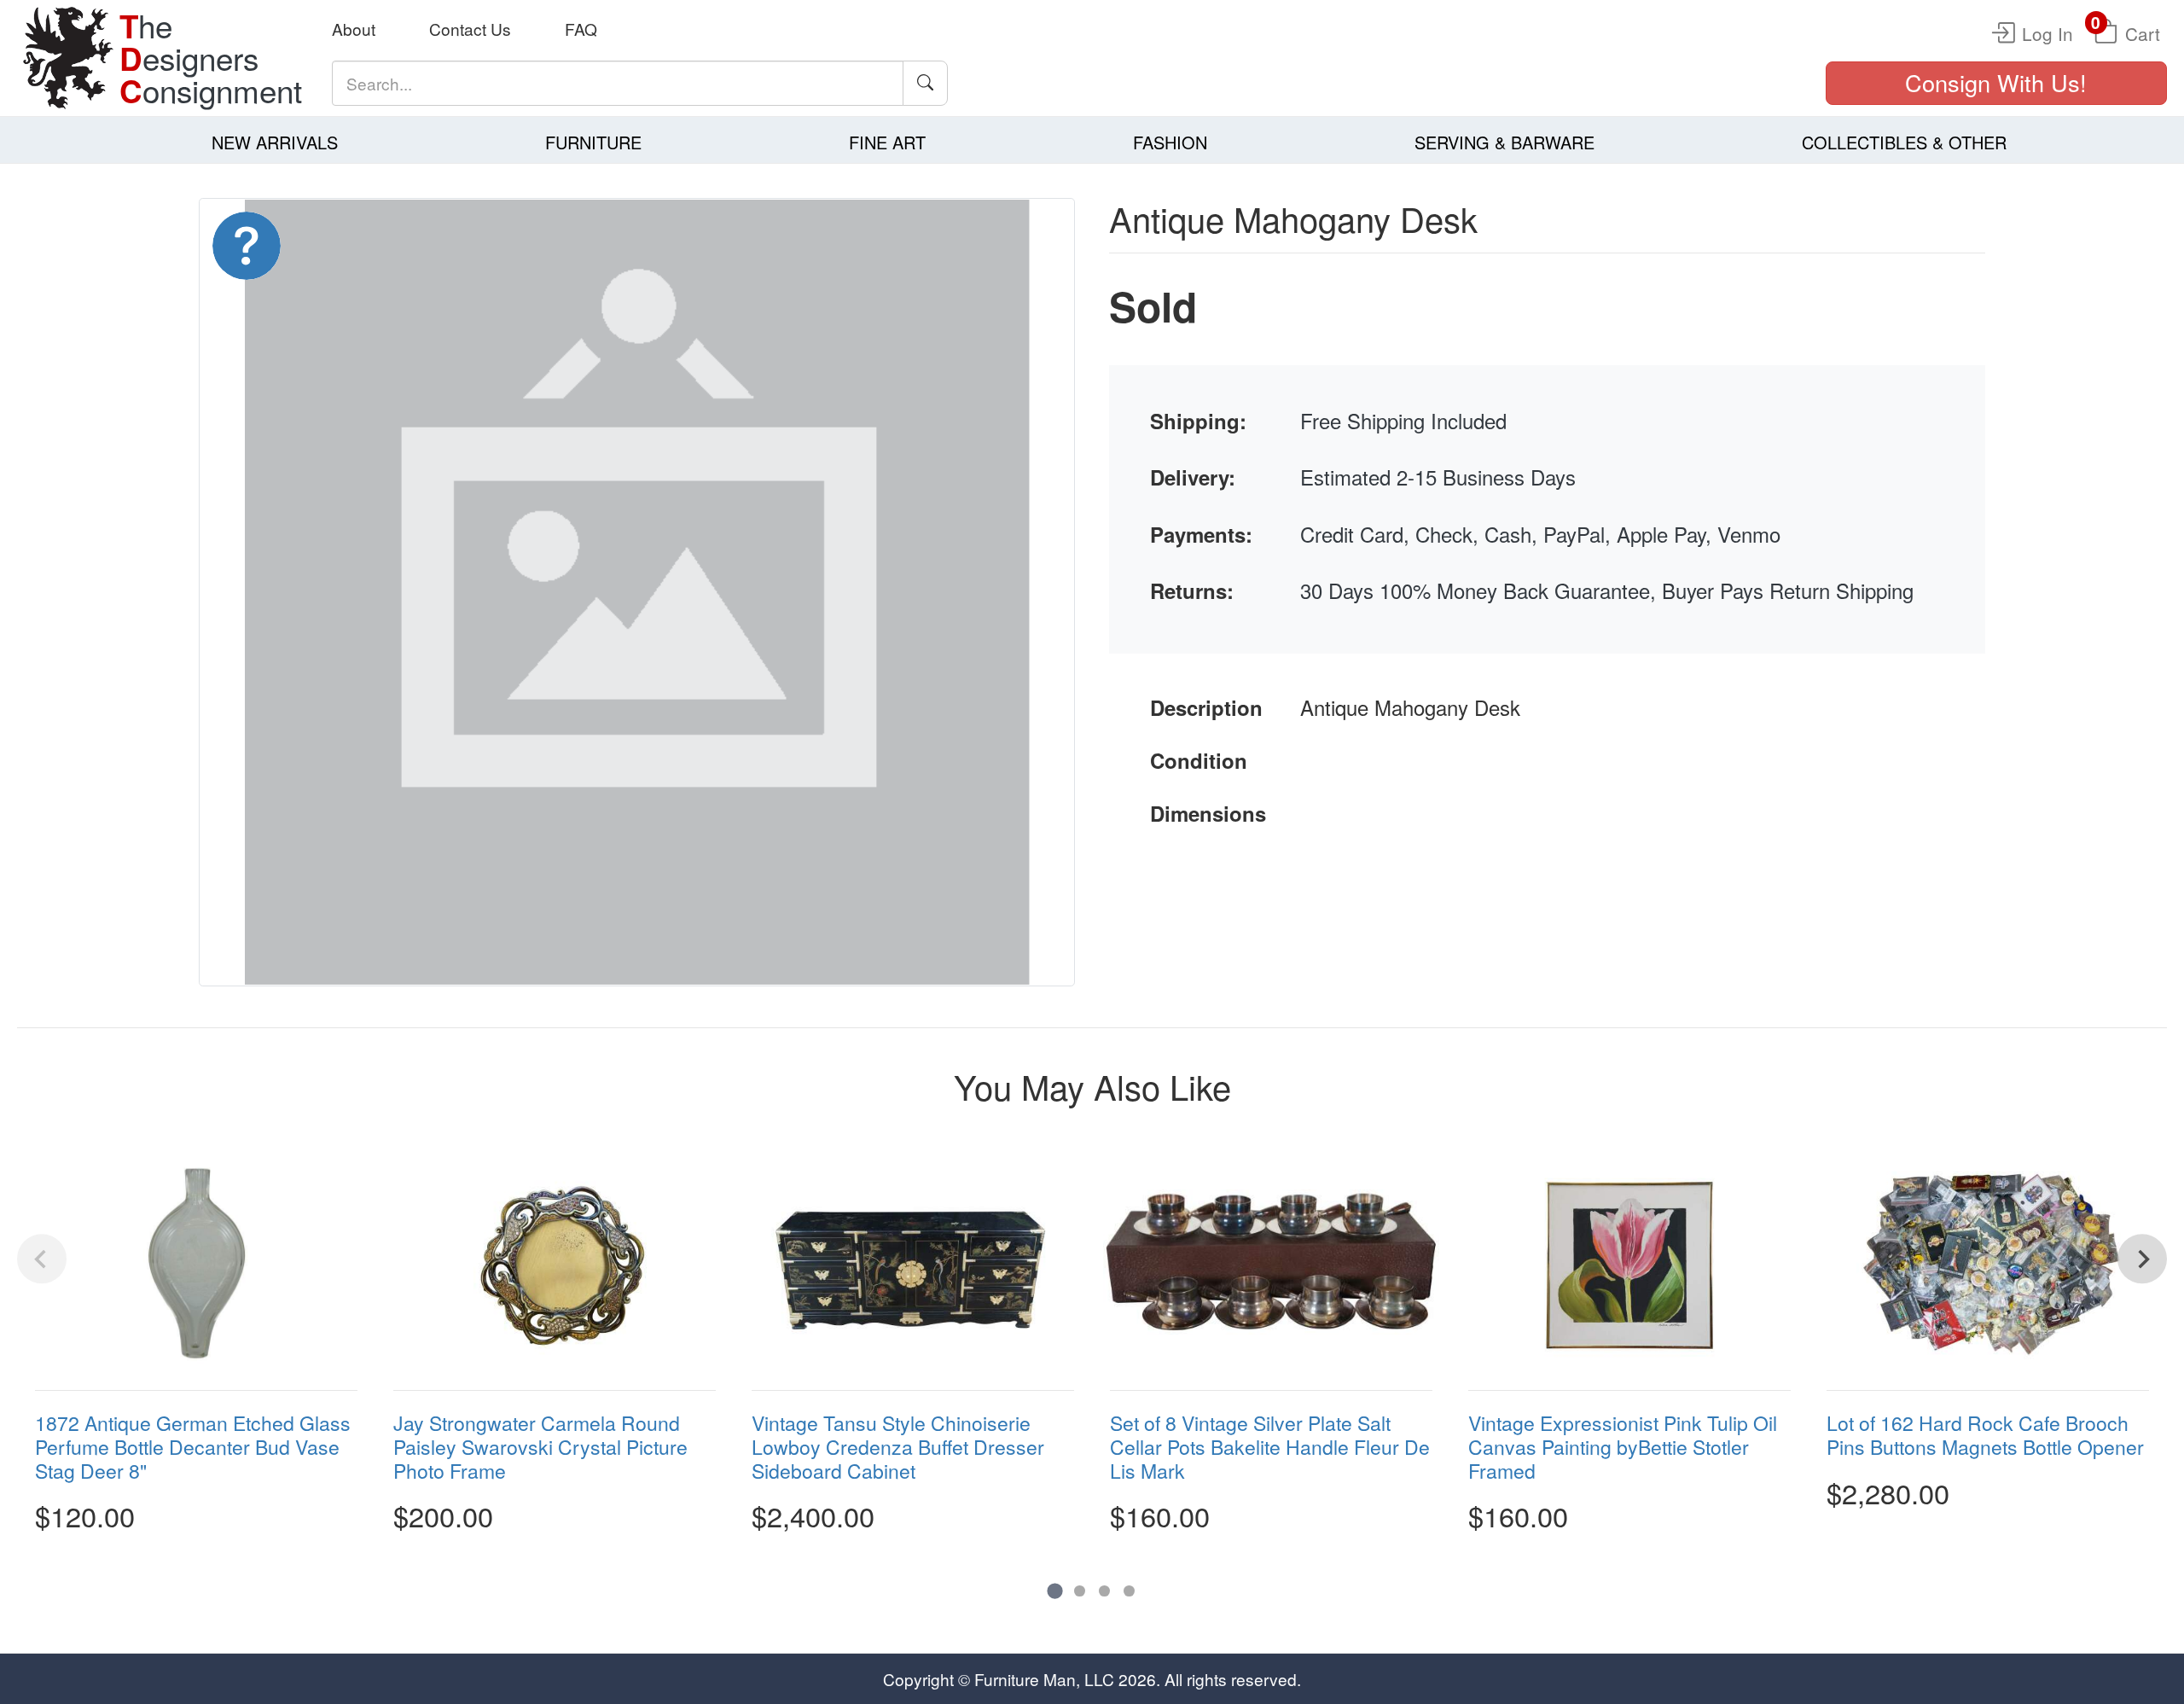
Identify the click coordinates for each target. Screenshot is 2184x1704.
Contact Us (470, 29)
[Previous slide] (42, 1259)
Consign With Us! (1996, 82)
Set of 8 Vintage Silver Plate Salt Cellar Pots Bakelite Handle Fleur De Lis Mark (1270, 1447)
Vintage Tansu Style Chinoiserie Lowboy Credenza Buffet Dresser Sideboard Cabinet (898, 1447)
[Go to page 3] (1104, 1591)
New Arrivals (275, 142)
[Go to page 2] (1080, 1591)
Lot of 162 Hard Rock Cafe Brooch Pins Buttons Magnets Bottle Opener (1985, 1436)
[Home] (68, 58)
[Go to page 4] (1129, 1591)
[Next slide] (2142, 1259)
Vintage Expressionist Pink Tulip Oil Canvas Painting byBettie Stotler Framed (1623, 1447)
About (354, 29)
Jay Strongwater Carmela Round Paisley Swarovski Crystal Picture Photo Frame (540, 1447)
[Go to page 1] (1055, 1591)
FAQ (581, 29)
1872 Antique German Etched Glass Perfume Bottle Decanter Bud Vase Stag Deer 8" (193, 1447)
